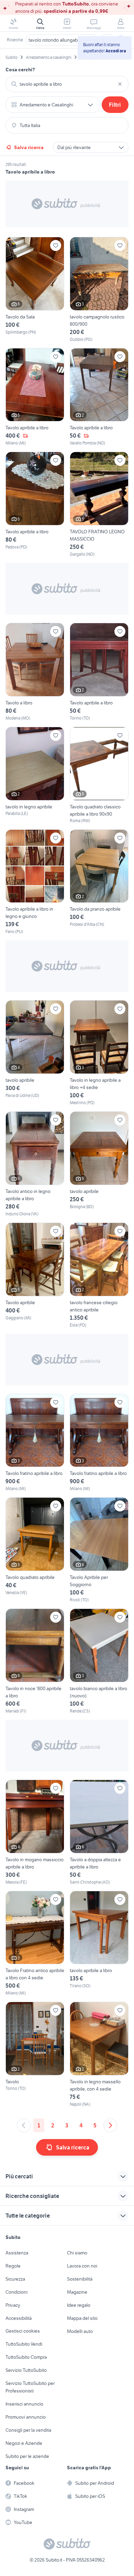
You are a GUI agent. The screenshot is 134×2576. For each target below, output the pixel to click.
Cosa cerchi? (20, 70)
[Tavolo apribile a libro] (35, 397)
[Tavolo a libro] (35, 672)
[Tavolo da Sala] (35, 290)
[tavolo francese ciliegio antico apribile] (99, 1275)
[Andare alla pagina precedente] (24, 2125)
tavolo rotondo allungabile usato (62, 40)
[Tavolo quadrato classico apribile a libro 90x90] (99, 775)
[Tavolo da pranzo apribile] (99, 882)
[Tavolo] (35, 2055)
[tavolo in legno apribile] (35, 775)
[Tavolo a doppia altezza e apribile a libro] (99, 1832)
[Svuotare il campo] (120, 84)
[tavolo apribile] (35, 1053)
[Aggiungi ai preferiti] (56, 245)
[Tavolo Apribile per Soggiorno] (99, 1550)
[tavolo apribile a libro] (99, 1944)
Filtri (115, 105)
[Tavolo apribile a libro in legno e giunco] (35, 882)
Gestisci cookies (23, 2331)
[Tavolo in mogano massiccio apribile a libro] (35, 1832)
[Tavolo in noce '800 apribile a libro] (35, 1661)
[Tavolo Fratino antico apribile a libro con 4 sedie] (35, 1944)
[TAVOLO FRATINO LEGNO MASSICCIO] (99, 505)
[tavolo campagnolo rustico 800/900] (99, 290)
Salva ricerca (29, 147)
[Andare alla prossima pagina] (110, 2125)
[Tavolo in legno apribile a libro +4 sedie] (99, 1053)
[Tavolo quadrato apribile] (35, 1550)
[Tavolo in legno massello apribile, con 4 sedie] (99, 2055)
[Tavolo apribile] (35, 1275)
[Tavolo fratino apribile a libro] (35, 1443)
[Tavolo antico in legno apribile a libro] (35, 1164)
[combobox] (67, 84)
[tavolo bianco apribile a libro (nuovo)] (99, 1661)
